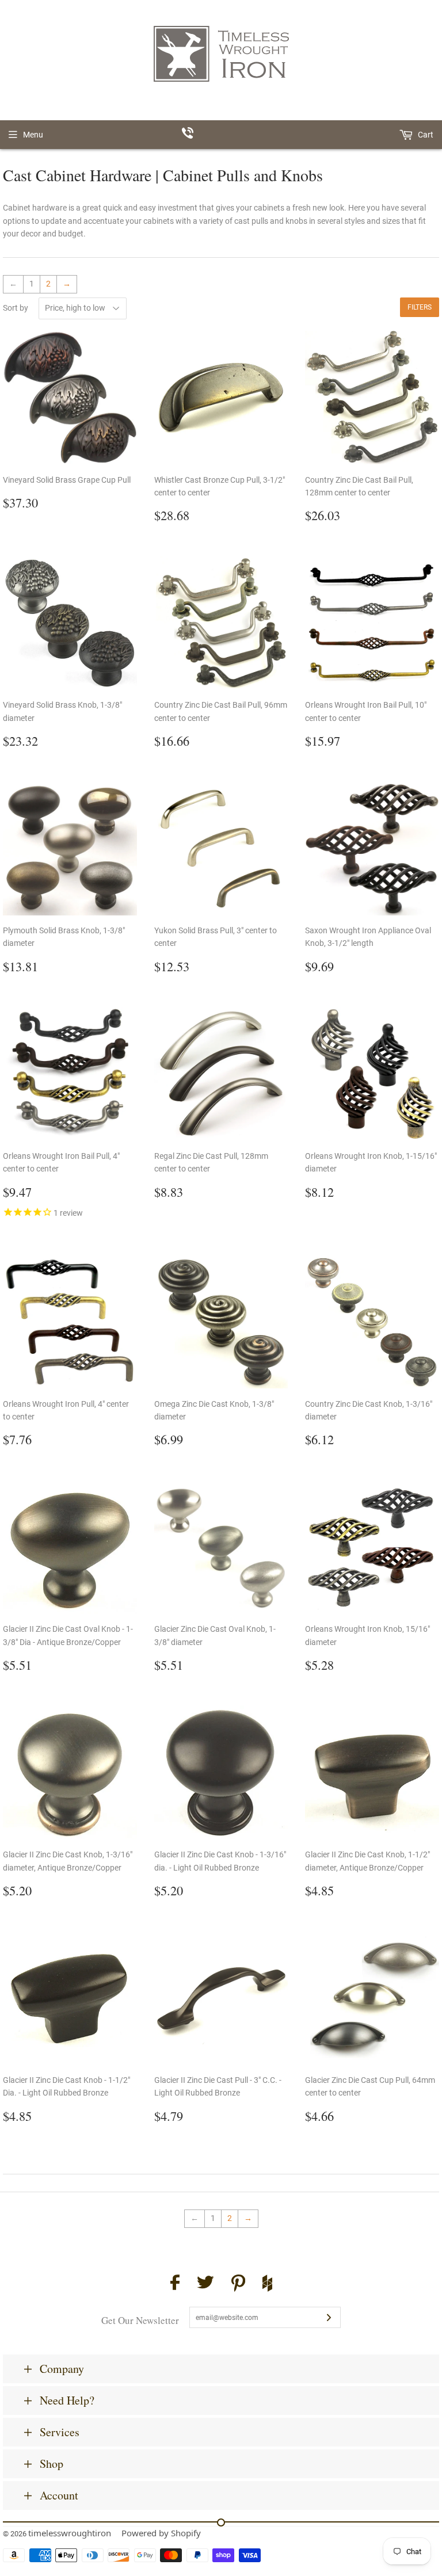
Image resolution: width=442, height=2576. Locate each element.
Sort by (16, 308)
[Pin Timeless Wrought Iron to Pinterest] (238, 2285)
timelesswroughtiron (70, 2533)
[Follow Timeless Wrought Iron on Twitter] (205, 2284)
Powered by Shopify (161, 2533)
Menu (33, 135)
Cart (425, 135)
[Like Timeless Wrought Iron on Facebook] (175, 2284)
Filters (420, 307)
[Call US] (221, 135)
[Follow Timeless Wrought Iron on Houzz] (267, 2285)
